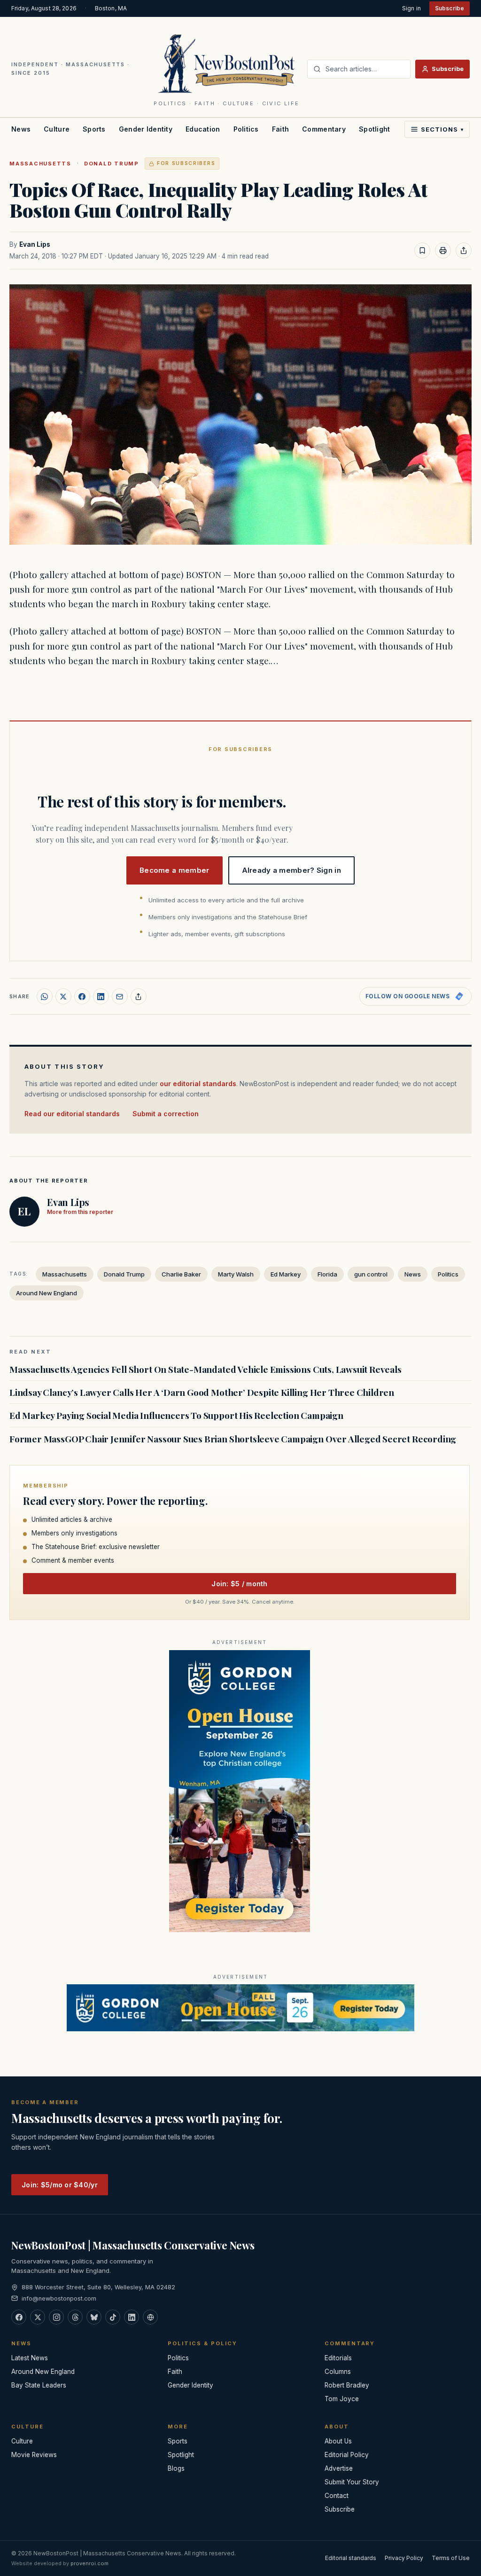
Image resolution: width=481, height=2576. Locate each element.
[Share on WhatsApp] (45, 996)
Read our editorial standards (72, 1114)
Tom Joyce (342, 2399)
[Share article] (464, 251)
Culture (57, 129)
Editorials (338, 2358)
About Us (338, 2441)
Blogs (176, 2468)
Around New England (47, 1293)
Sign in (411, 8)
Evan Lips (35, 244)
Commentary (324, 129)
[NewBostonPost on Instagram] (56, 2317)
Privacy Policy (404, 2558)
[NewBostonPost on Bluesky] (94, 2317)
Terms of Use (451, 2558)
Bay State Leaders (39, 2385)
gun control (371, 1274)
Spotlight (375, 129)
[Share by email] (120, 996)
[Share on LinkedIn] (101, 996)
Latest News (30, 2358)
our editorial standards (198, 1084)
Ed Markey (286, 1274)
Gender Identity (146, 129)
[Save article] (422, 251)
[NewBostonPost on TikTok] (113, 2317)
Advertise (339, 2468)
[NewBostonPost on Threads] (75, 2317)
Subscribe (450, 8)
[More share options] (139, 996)
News (21, 129)
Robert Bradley (347, 2385)
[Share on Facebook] (82, 996)
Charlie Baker (181, 1274)
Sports (94, 129)
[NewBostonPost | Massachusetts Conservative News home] (227, 63)
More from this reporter (80, 1212)
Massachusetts (40, 164)
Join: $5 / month (239, 1584)
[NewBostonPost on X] (38, 2317)
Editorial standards (351, 2558)
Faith (280, 129)
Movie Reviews (34, 2455)
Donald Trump (112, 164)
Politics (246, 129)
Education (203, 129)
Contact (337, 2496)
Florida (327, 1274)
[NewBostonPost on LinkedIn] (132, 2317)
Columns (338, 2372)
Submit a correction (166, 1114)
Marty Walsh (236, 1274)
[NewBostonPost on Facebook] (19, 2317)
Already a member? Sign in (292, 870)
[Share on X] (63, 996)
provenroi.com (89, 2563)
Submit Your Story (352, 2482)
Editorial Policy (347, 2455)
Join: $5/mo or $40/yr (60, 2185)
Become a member (175, 870)
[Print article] (443, 251)
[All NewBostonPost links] (150, 2317)
